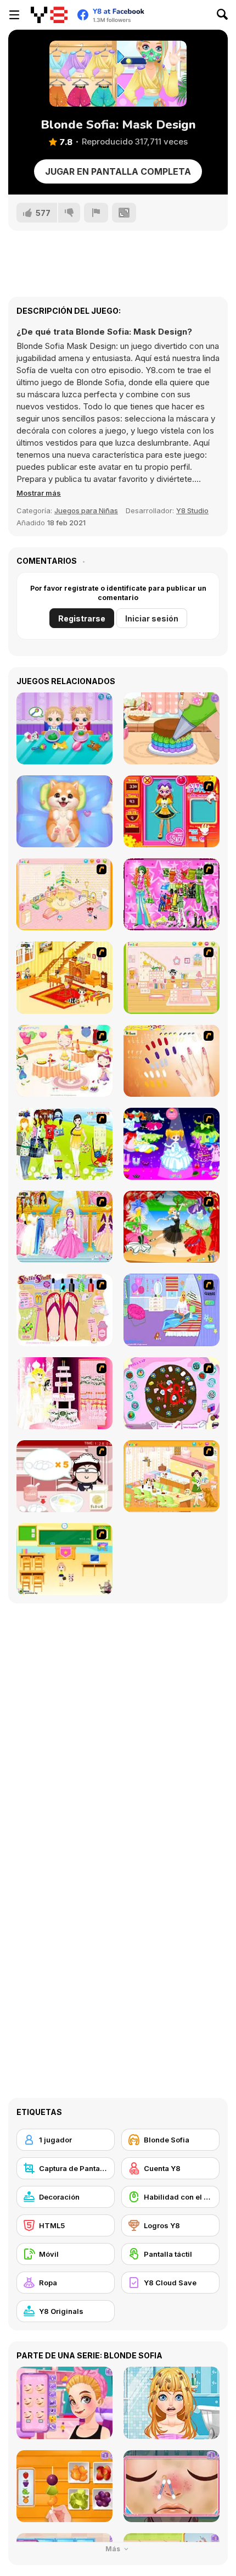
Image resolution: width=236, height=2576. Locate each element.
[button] (39, 493)
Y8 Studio (192, 510)
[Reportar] (96, 213)
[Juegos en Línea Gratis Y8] (49, 15)
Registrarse (82, 618)
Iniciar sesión (152, 618)
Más (114, 2549)
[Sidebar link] (14, 15)
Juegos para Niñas (86, 510)
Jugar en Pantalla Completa (118, 171)
